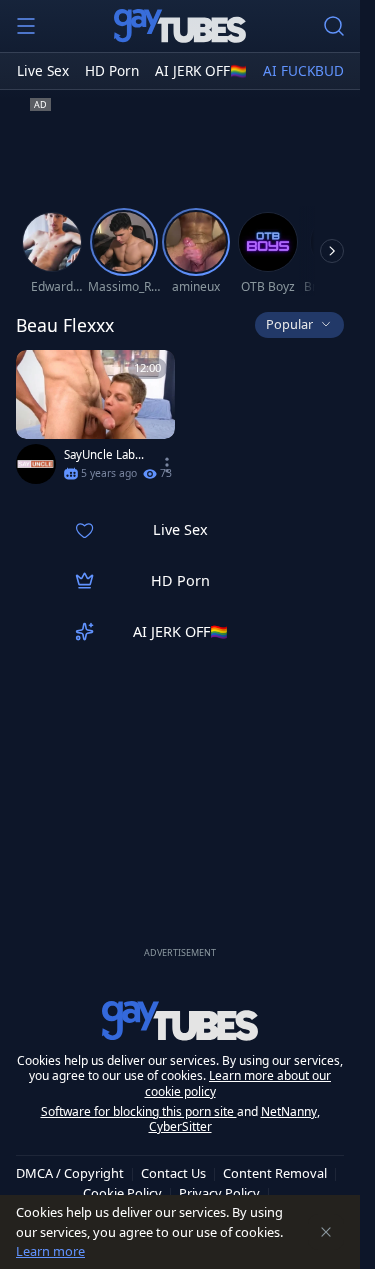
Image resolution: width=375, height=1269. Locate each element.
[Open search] (334, 26)
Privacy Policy (219, 1193)
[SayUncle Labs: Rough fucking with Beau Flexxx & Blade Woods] (95, 421)
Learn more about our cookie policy (238, 1083)
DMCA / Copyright (70, 1173)
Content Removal (275, 1173)
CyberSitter (180, 1126)
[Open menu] (26, 26)
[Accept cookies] (326, 1232)
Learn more (50, 1251)
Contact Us (173, 1173)
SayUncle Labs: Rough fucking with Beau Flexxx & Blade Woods (104, 455)
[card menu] (167, 465)
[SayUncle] (36, 464)
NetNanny (289, 1111)
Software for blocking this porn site (139, 1111)
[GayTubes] (180, 26)
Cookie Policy (122, 1193)
